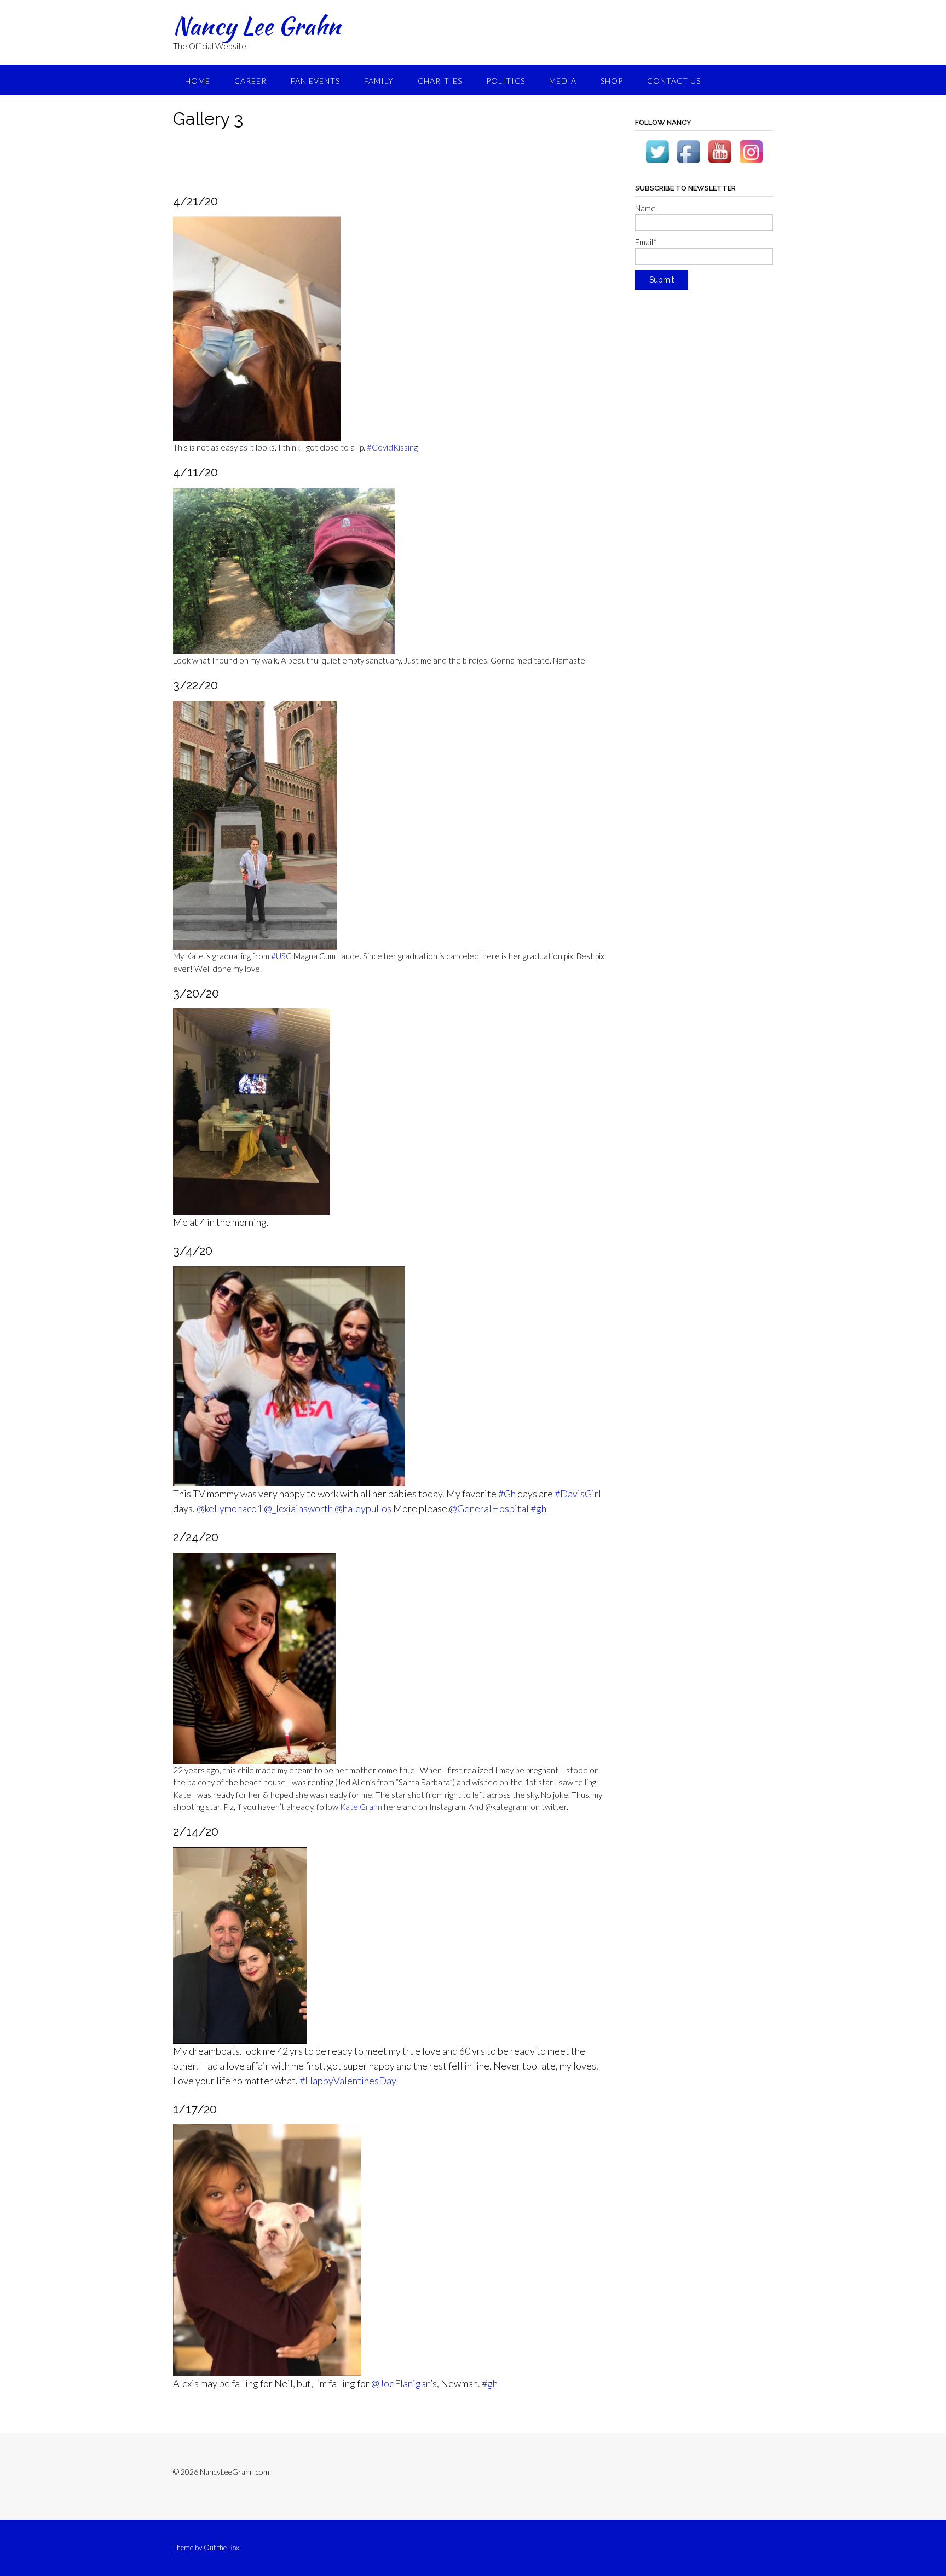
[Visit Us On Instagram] (751, 164)
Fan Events (315, 81)
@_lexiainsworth (298, 1508)
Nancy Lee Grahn (257, 26)
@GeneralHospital (489, 1508)
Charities (440, 81)
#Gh (507, 1494)
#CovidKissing (392, 447)
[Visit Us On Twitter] (657, 164)
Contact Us (674, 81)
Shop (612, 81)
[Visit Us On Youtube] (720, 164)
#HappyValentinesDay (348, 2081)
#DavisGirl (578, 1494)
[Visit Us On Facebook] (688, 164)
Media (563, 81)
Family (379, 81)
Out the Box (221, 2548)
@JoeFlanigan (401, 2383)
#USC (281, 956)
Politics (506, 81)
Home (198, 81)
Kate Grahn (361, 1807)
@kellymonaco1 (229, 1508)
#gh (538, 1508)
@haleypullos (363, 1508)
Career (250, 81)
